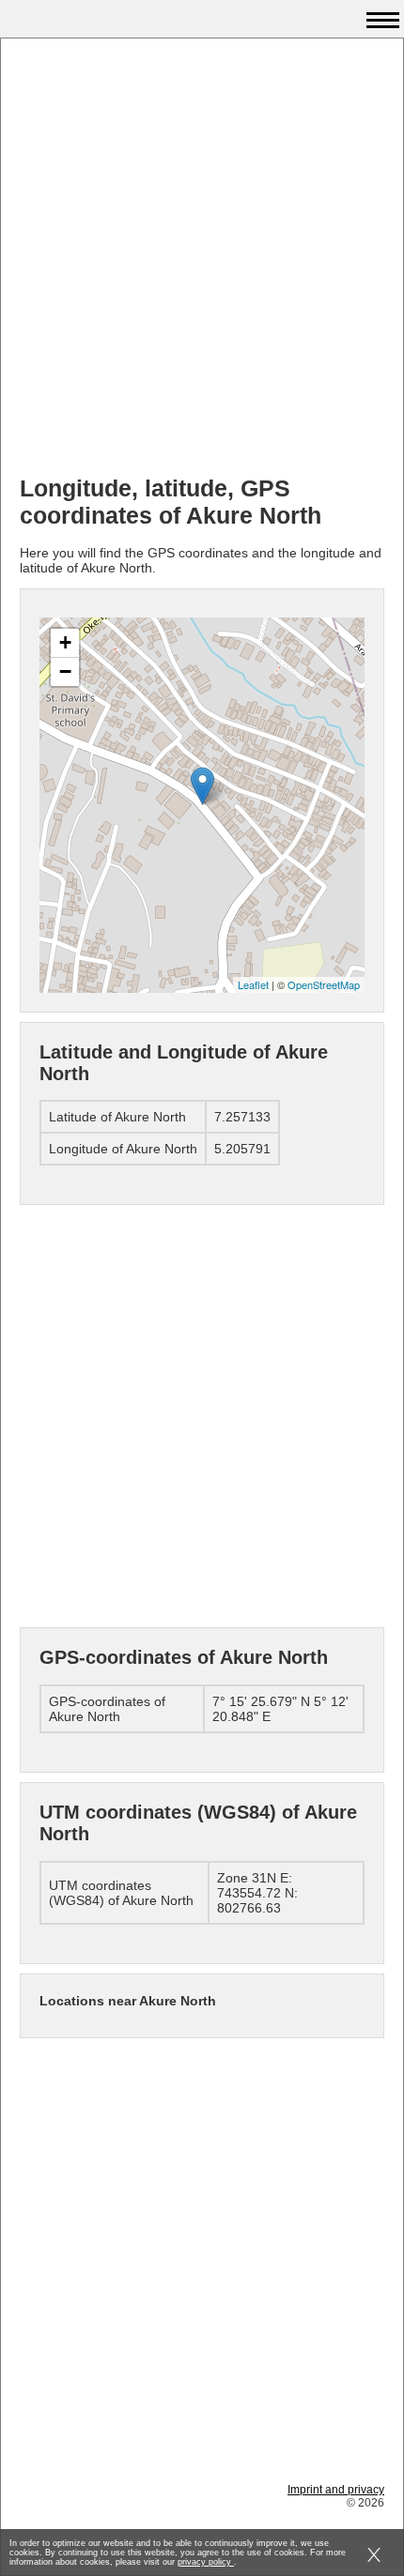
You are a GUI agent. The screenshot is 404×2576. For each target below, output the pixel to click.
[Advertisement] (202, 259)
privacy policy (206, 2562)
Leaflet (253, 984)
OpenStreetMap (324, 984)
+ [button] (65, 642)
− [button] (65, 671)
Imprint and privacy (336, 2490)
